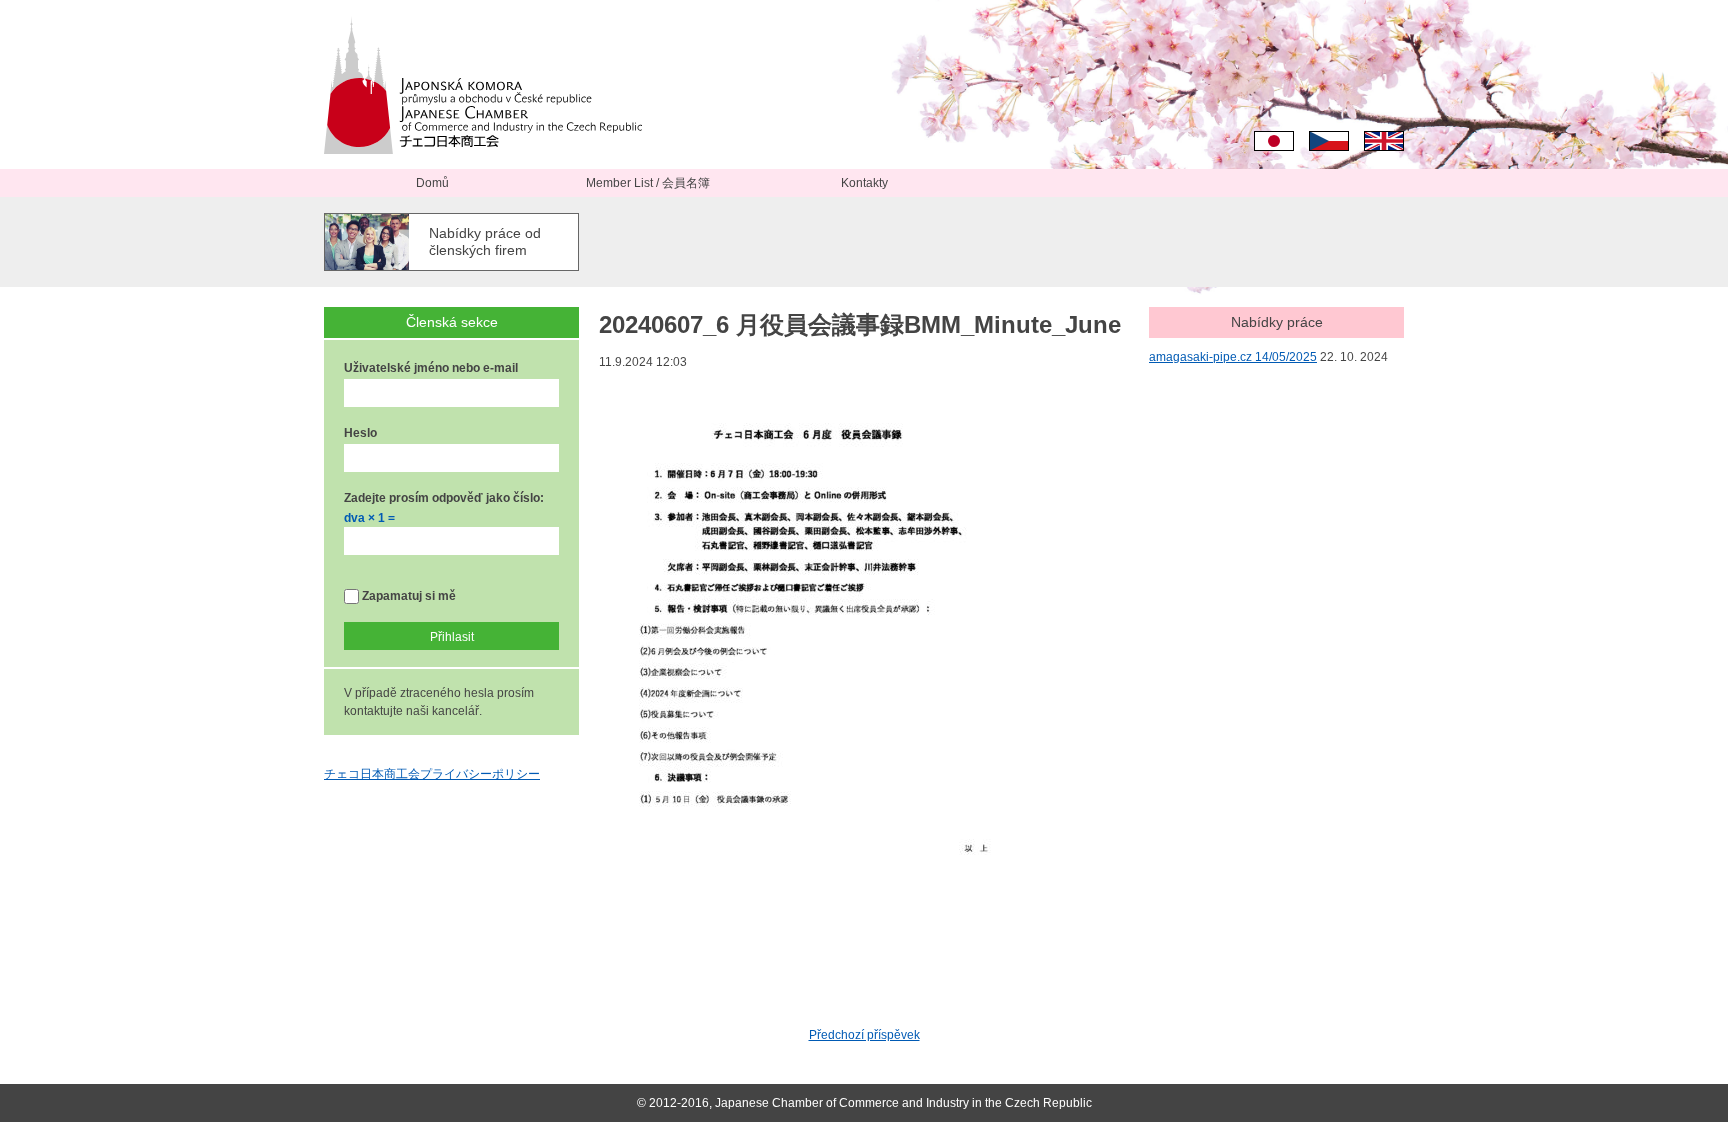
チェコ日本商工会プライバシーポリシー (432, 774)
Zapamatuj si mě (407, 596)
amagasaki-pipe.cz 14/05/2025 (1233, 357)
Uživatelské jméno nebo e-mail (431, 368)
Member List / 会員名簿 (648, 183)
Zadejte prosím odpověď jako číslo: (444, 498)
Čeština (1329, 141)
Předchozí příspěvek (864, 1035)
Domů (432, 183)
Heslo (360, 433)
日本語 (1274, 141)
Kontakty (864, 183)
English (1384, 141)
